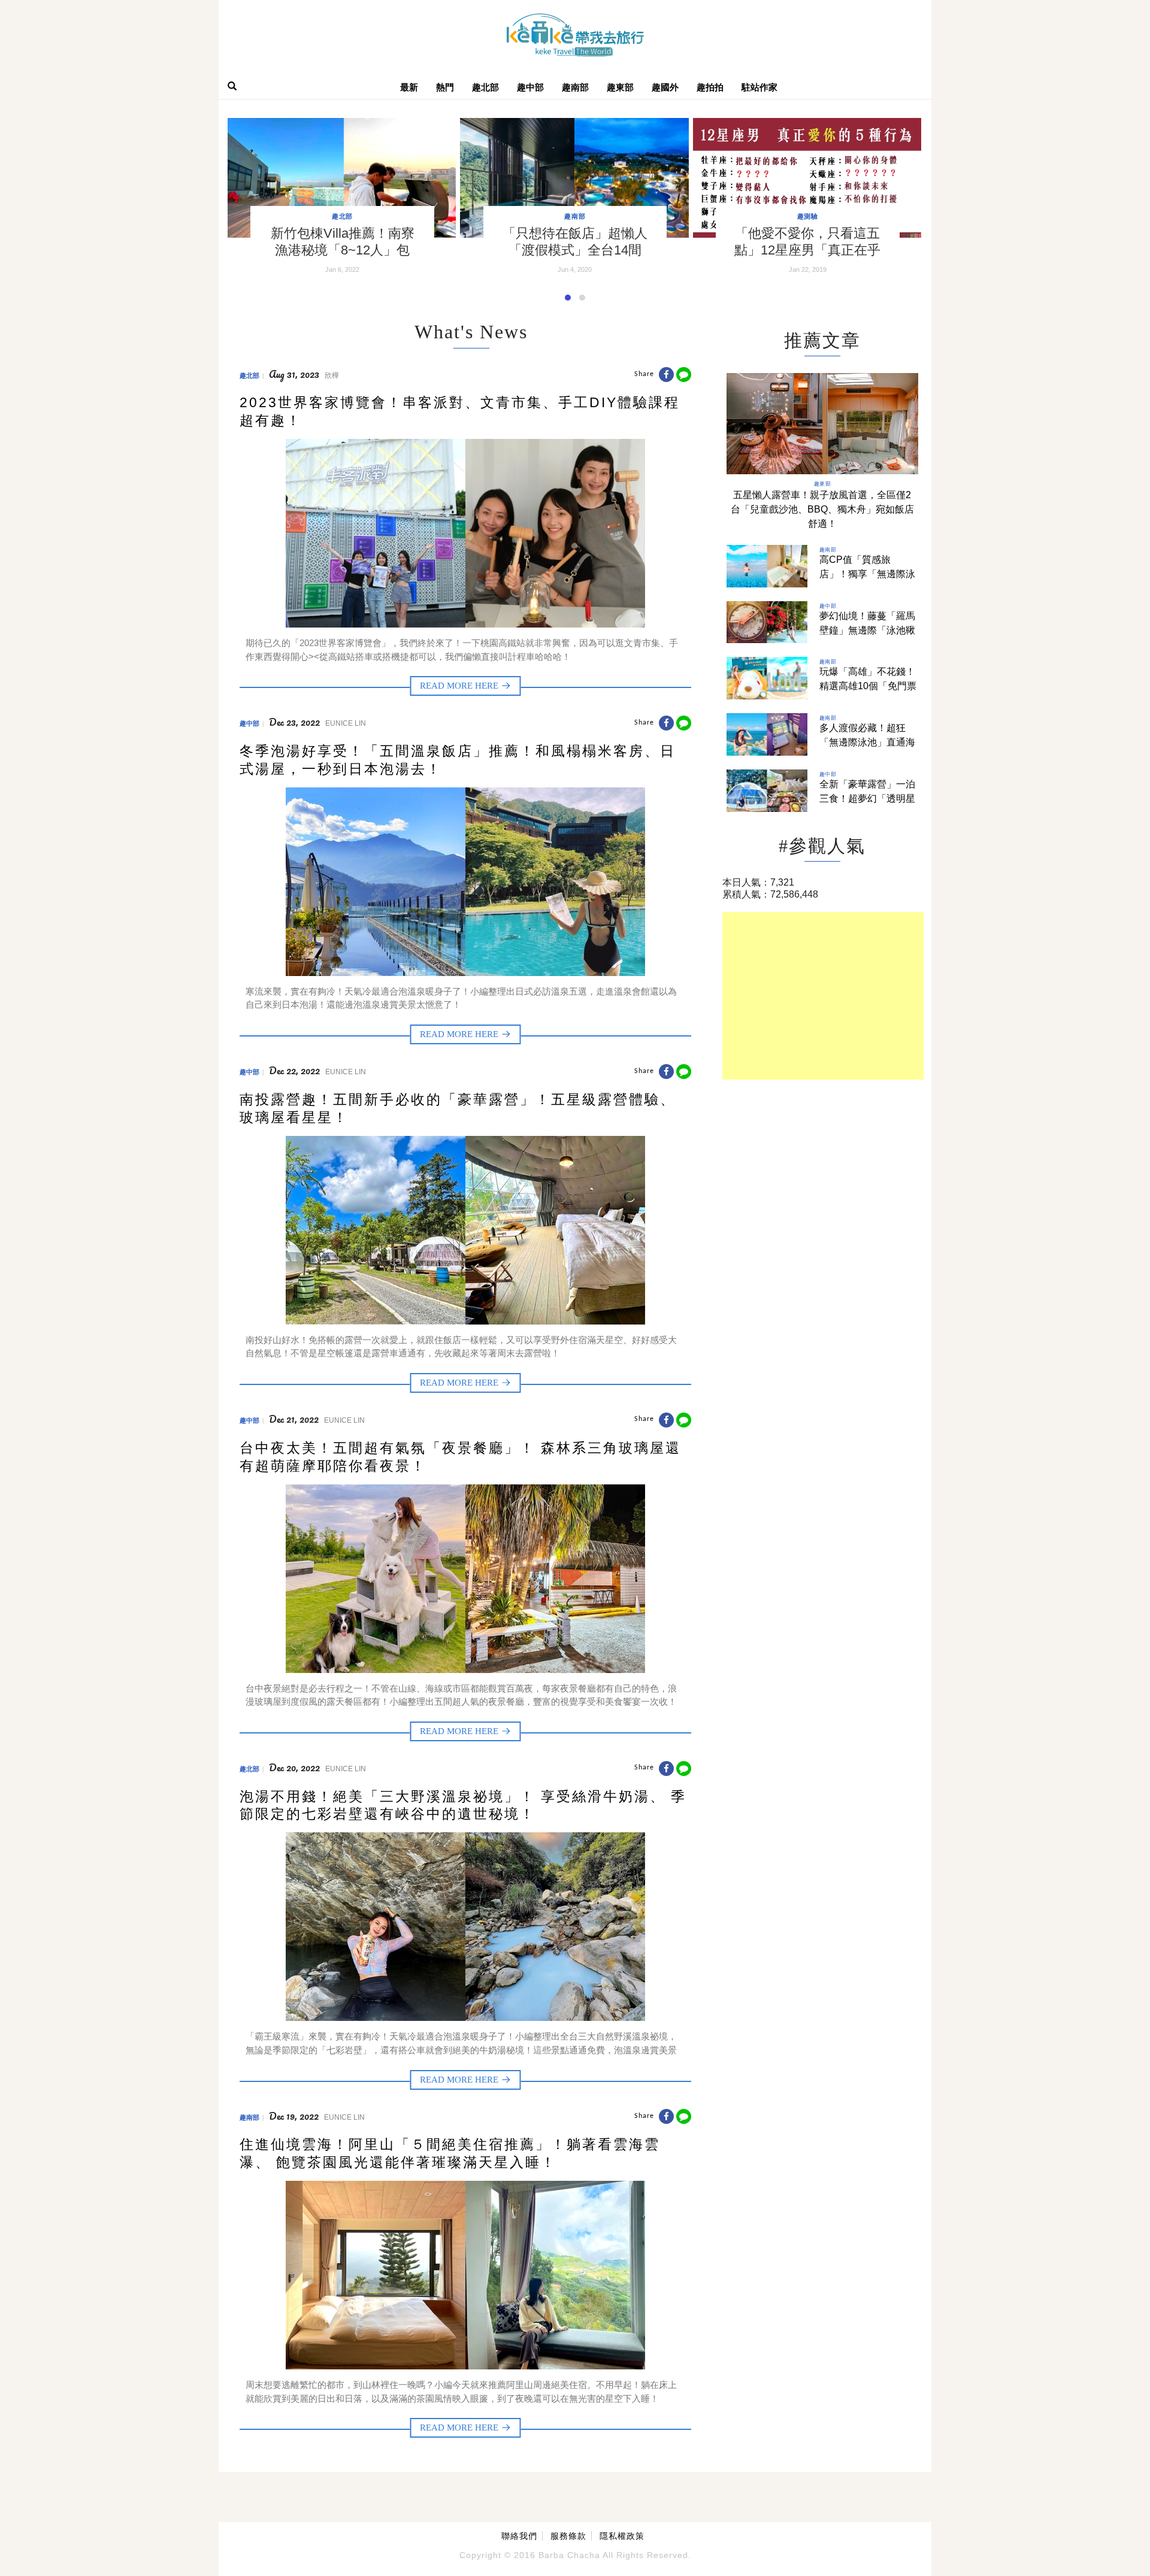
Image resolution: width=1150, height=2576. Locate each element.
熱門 (445, 87)
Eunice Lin (346, 723)
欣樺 (332, 375)
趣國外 (665, 87)
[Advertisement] (823, 996)
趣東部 (620, 87)
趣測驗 (808, 216)
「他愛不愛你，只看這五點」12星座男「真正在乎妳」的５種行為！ (807, 250)
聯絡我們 (519, 2536)
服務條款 (568, 2536)
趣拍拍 (710, 87)
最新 (409, 87)
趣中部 (530, 87)
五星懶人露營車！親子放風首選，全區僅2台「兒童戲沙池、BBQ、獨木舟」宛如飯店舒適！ (822, 509)
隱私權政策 (622, 2536)
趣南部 (575, 87)
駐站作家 (759, 87)
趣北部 (485, 87)
